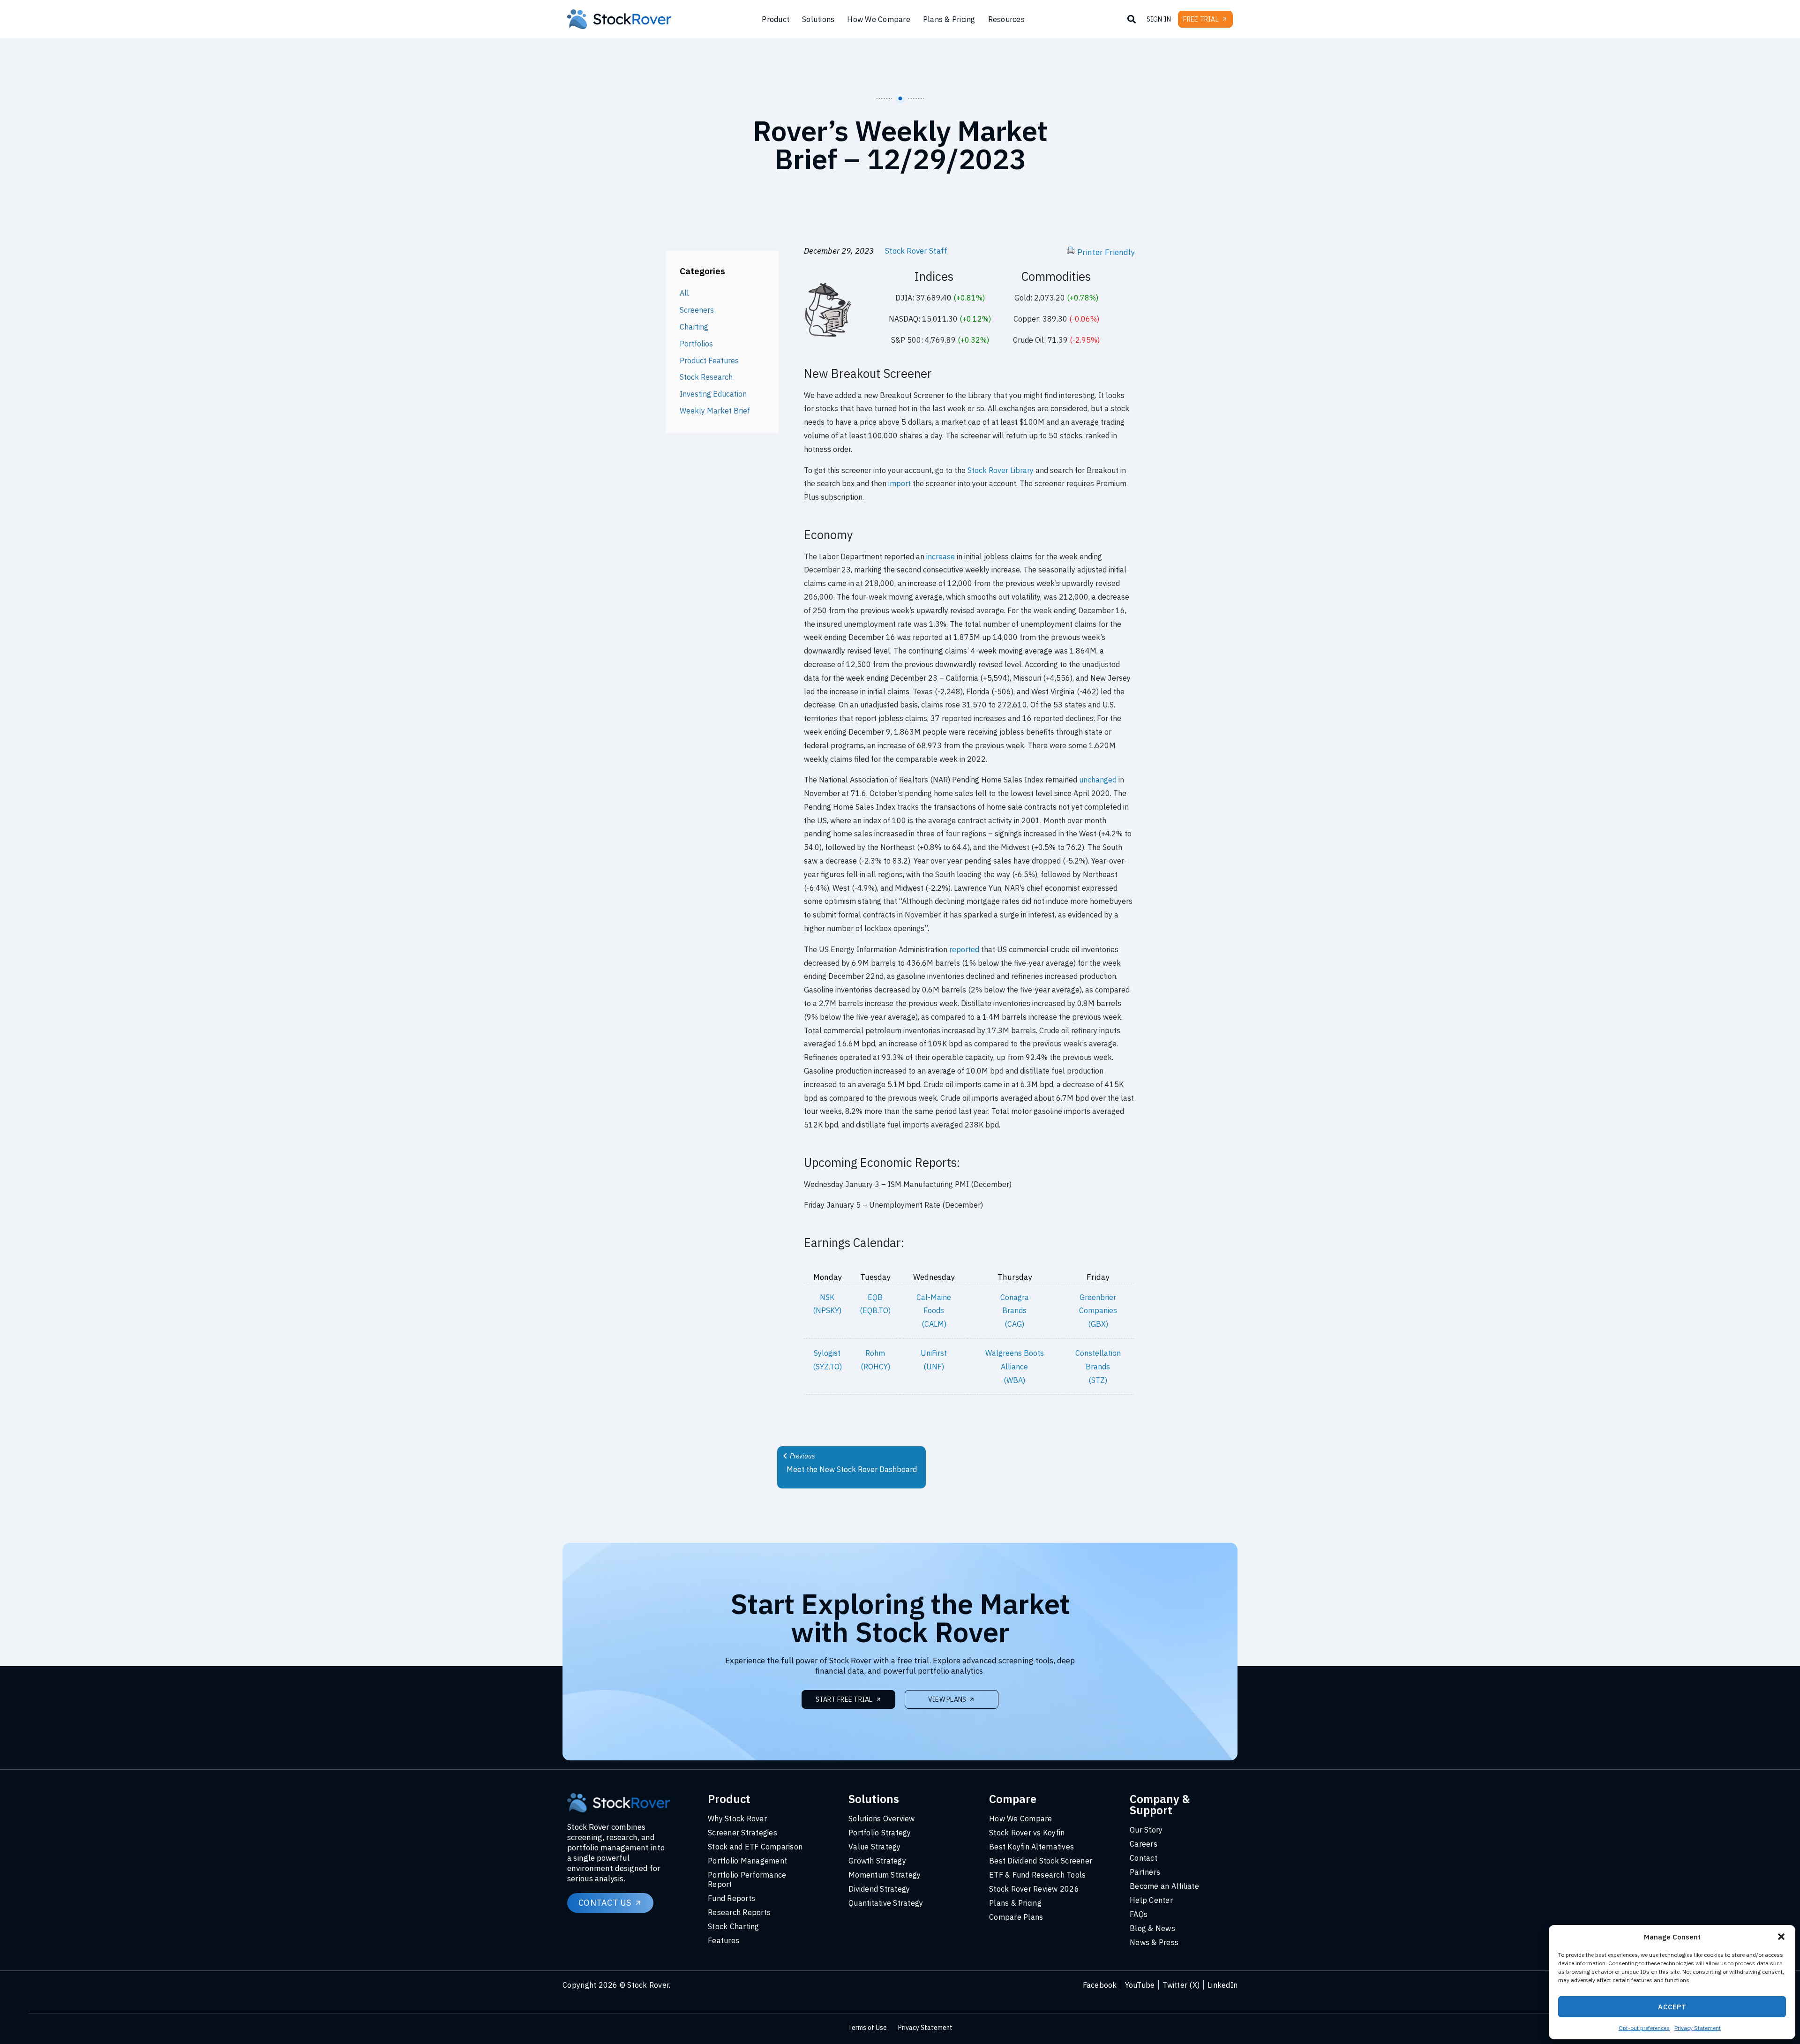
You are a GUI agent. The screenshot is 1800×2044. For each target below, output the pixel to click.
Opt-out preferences (1644, 2028)
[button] (1781, 1937)
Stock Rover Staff (916, 251)
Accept (1672, 2007)
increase (941, 556)
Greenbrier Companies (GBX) (1098, 1311)
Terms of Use (867, 2028)
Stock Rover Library (1001, 470)
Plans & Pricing (949, 19)
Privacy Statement (1698, 2028)
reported (964, 949)
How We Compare (879, 19)
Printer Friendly (1106, 252)
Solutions (818, 19)
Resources (1006, 19)
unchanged (1098, 780)
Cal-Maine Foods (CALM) (934, 1311)
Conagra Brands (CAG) (1015, 1311)
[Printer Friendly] (1071, 252)
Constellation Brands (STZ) (1098, 1367)
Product (776, 19)
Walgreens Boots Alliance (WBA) (1015, 1367)
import (900, 483)
